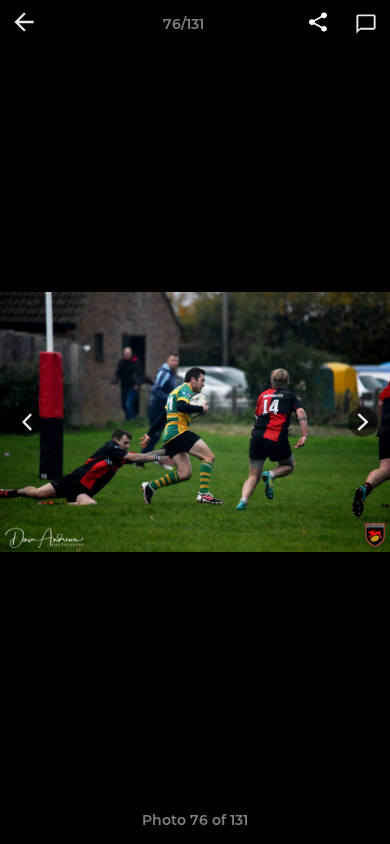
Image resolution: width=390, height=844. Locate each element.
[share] (318, 24)
